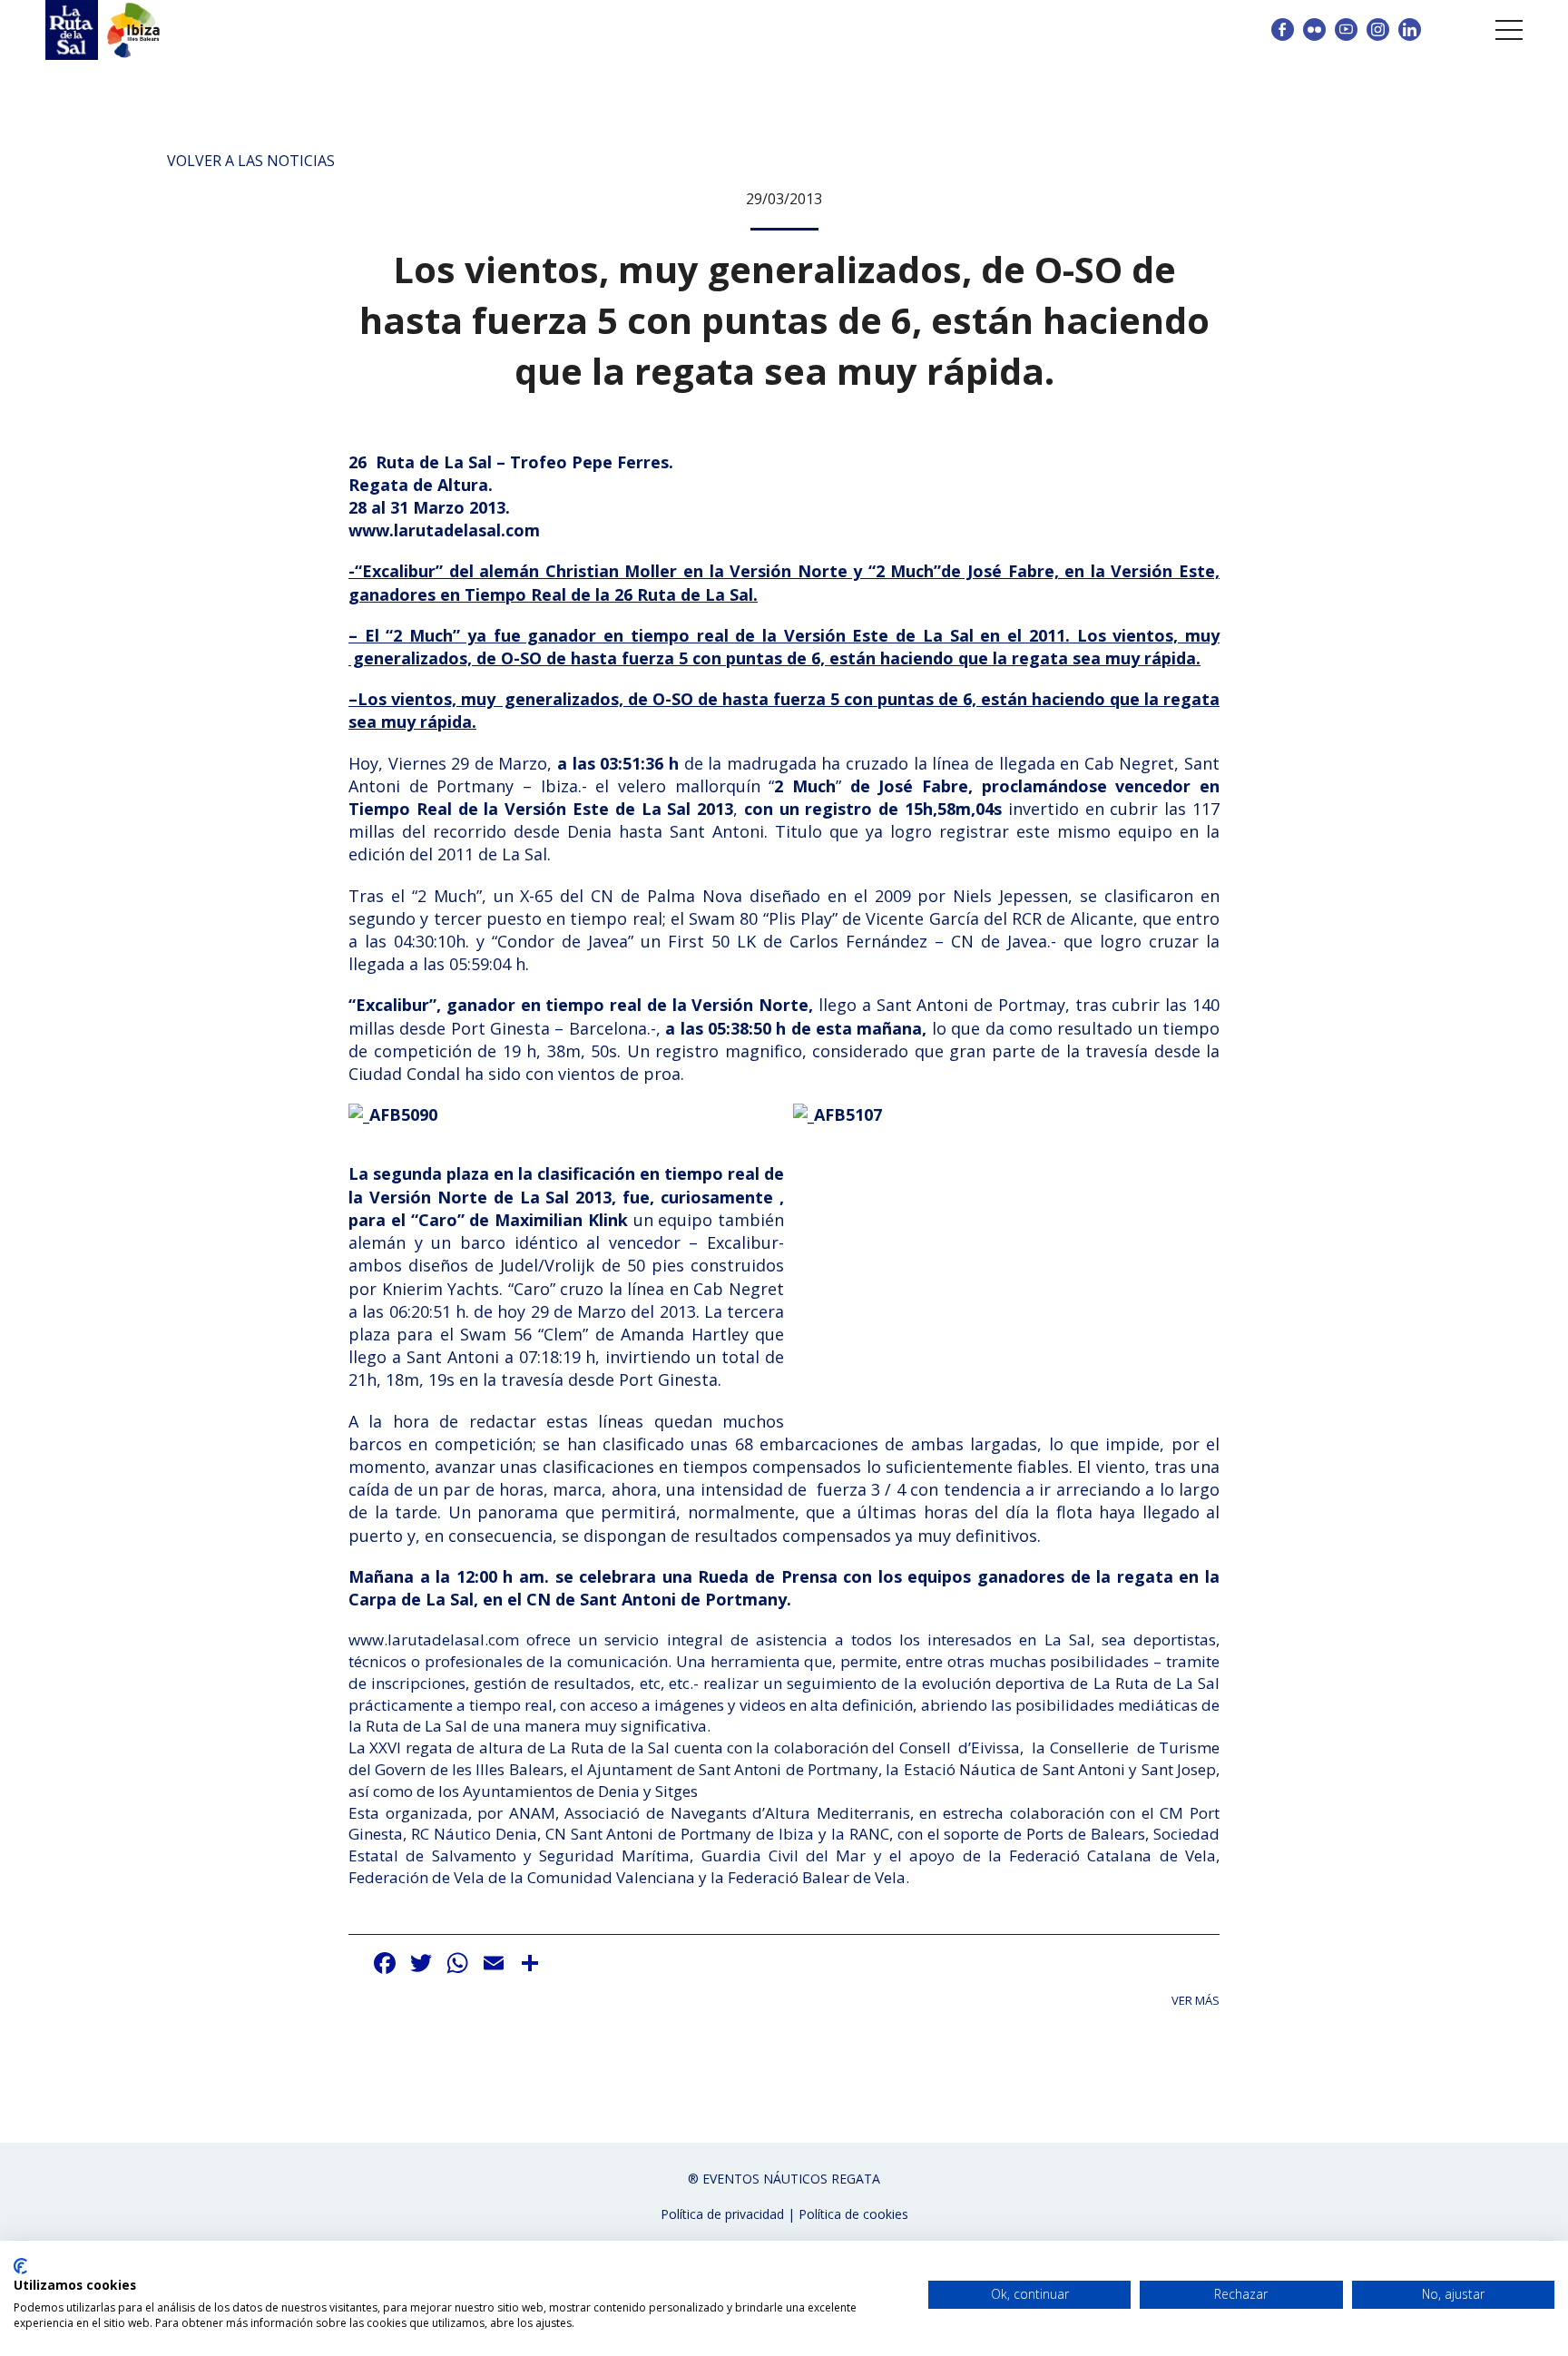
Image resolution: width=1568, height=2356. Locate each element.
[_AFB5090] (393, 1123)
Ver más (1196, 2001)
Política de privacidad (722, 2214)
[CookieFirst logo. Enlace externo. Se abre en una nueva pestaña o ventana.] (20, 2266)
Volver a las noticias (251, 161)
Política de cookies (853, 2214)
